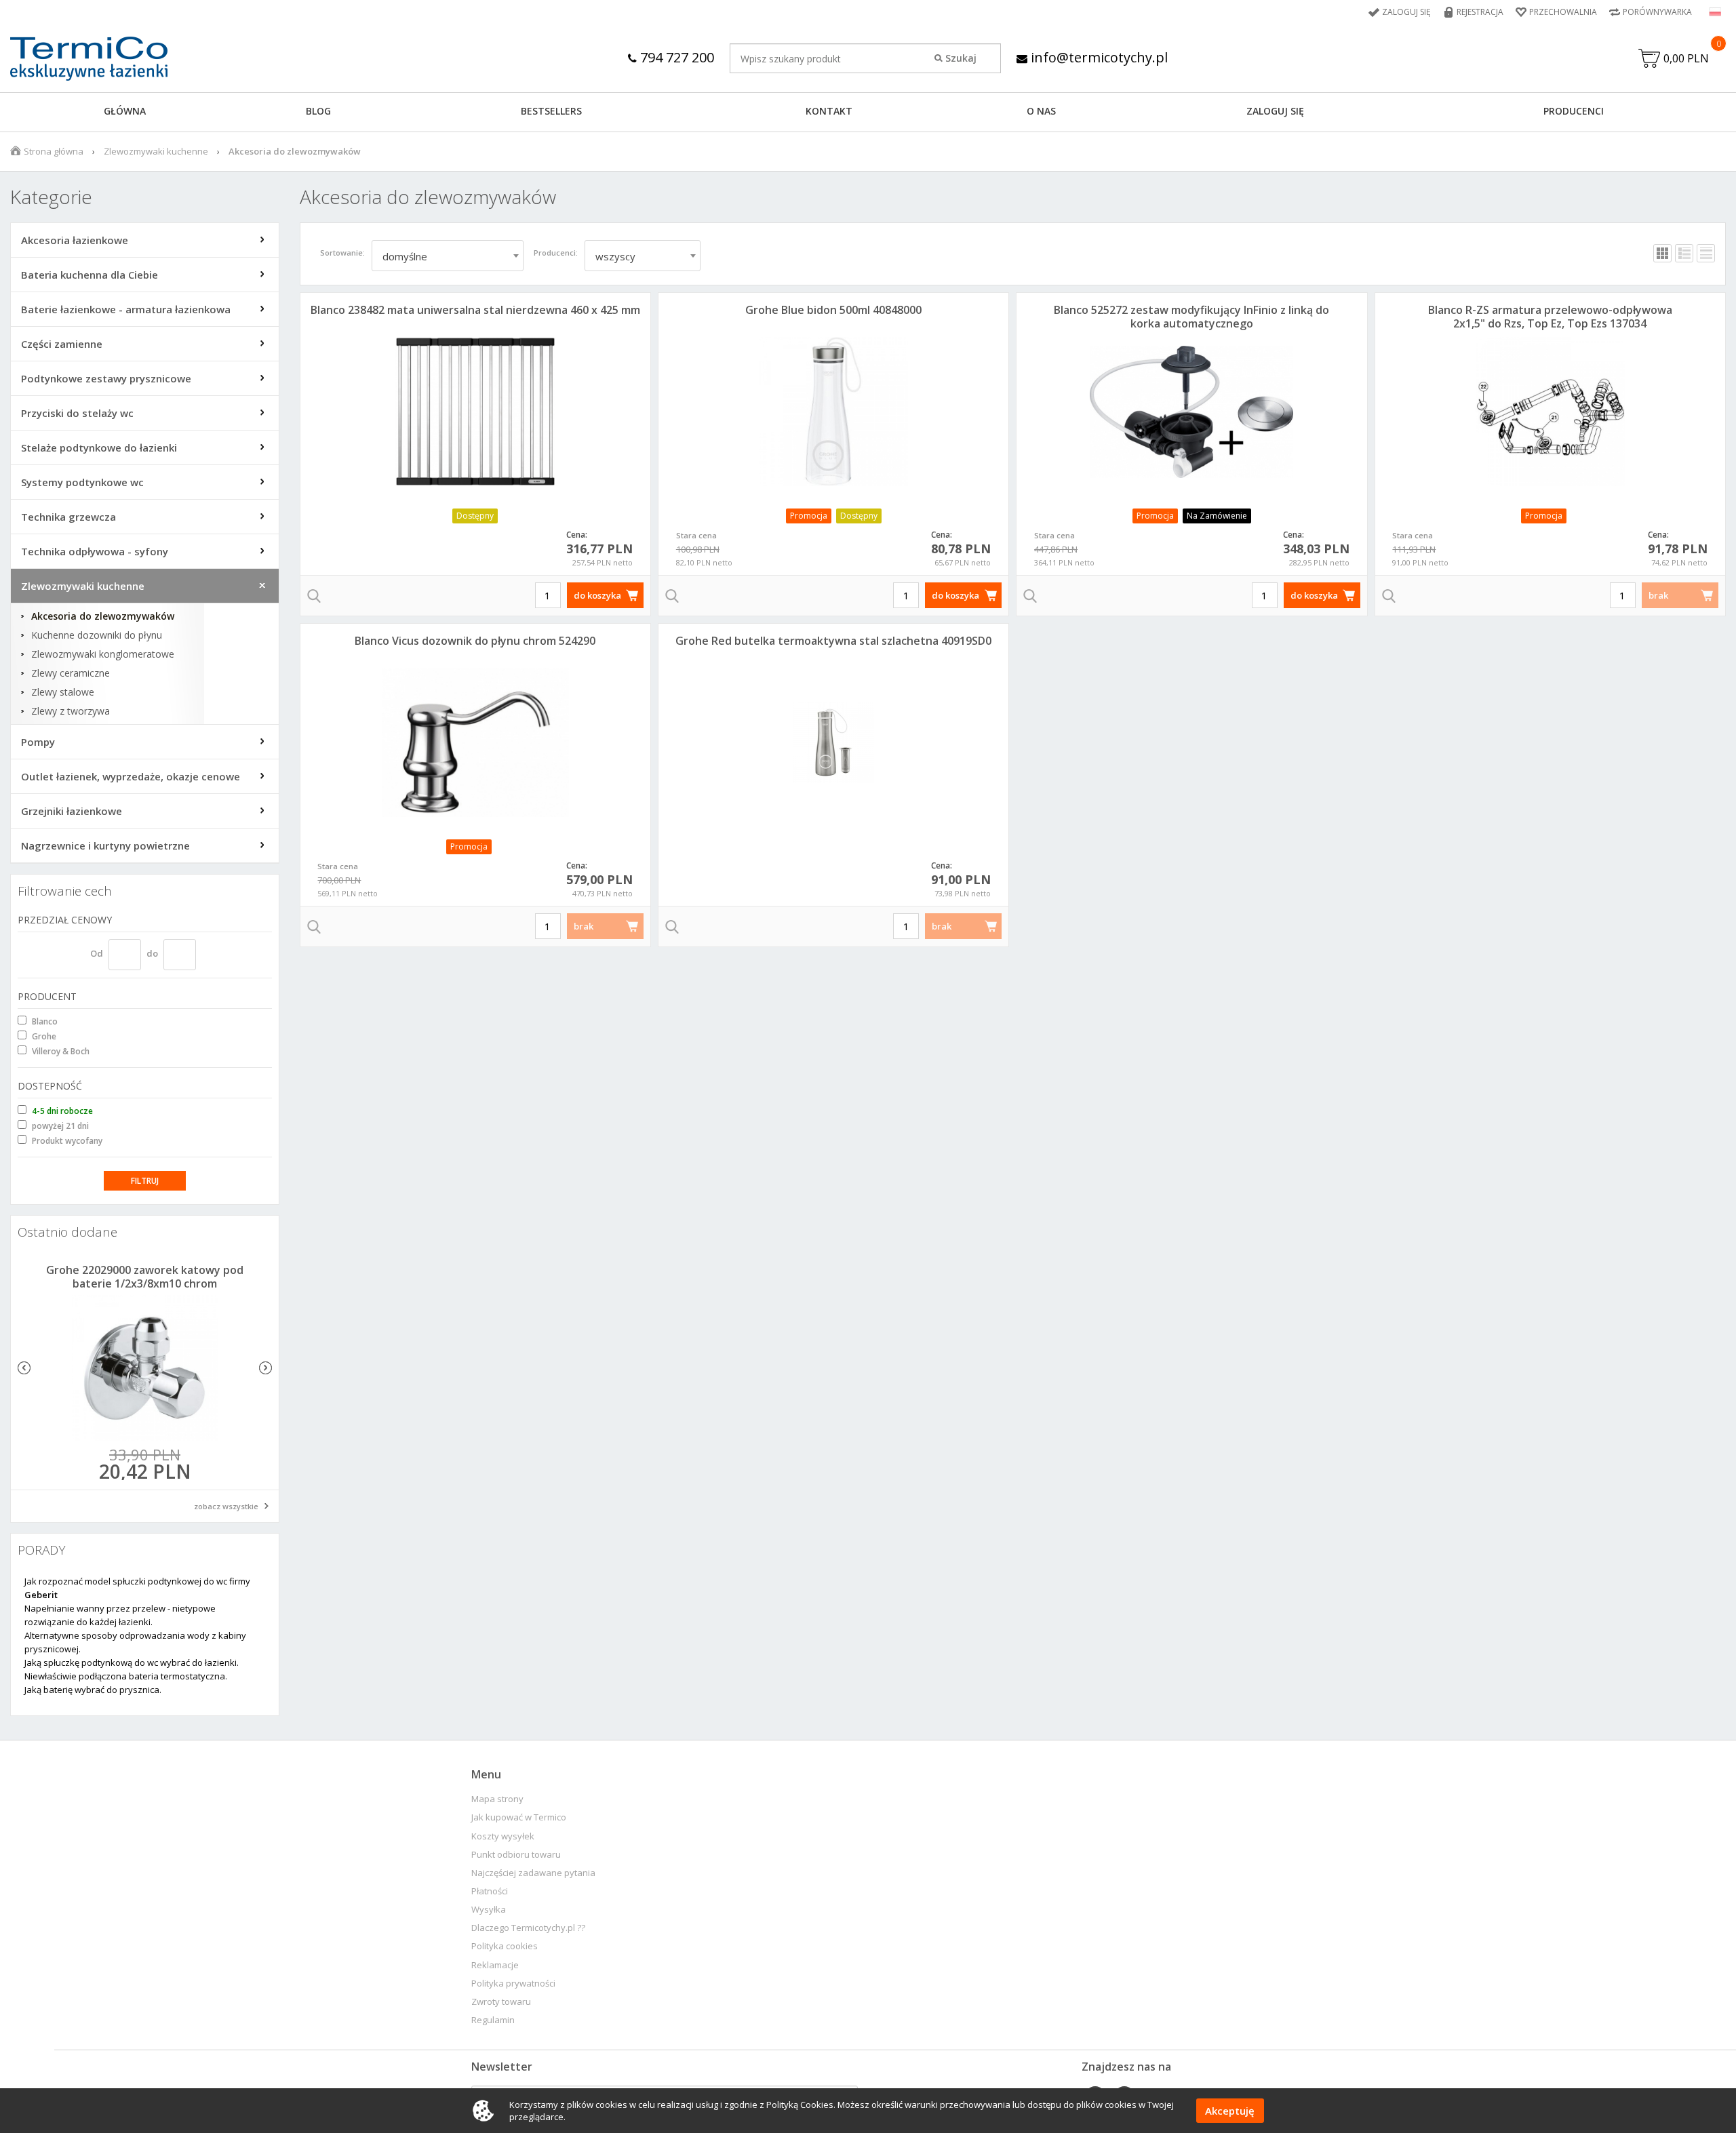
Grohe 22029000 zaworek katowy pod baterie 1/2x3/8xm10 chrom (145, 1277)
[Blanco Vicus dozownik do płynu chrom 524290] (475, 742)
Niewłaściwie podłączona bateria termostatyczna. (126, 1676)
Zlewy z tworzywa (71, 711)
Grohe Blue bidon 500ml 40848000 (833, 310)
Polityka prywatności (513, 1984)
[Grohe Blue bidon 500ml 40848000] (833, 412)
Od (97, 953)
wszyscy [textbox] (615, 256)
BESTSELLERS (551, 111)
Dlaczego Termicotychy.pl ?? (528, 1928)
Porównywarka (1657, 12)
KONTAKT (829, 111)
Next (265, 1368)
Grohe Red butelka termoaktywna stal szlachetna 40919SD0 (833, 641)
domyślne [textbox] (405, 256)
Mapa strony (497, 1799)
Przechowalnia (1563, 12)
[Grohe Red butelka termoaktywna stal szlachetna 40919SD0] (833, 742)
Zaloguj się (1406, 12)
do (152, 953)
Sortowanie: (342, 253)
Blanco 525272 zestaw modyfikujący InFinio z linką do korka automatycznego (1191, 317)
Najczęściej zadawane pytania (533, 1873)
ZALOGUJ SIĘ (1275, 111)
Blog (318, 111)
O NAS (1041, 111)
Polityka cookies (505, 1946)
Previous (24, 1368)
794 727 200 (675, 57)
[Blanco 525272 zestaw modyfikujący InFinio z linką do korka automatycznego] (1191, 412)
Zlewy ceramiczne (71, 673)
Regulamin (493, 2020)
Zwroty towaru (501, 2002)
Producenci (1574, 111)
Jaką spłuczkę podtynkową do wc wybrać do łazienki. (132, 1662)
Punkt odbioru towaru (516, 1855)
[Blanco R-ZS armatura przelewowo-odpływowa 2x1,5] (1550, 412)
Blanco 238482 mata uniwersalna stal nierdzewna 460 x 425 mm (475, 310)
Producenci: (556, 253)
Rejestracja (1480, 12)
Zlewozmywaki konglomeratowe (103, 654)
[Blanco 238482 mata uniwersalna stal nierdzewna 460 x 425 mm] (475, 412)
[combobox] (448, 256)
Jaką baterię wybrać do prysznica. (93, 1690)
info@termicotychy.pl (1098, 57)
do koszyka (597, 595)
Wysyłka (489, 1910)
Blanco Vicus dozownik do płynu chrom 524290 (475, 641)
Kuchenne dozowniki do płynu (97, 635)
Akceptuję (1230, 2111)
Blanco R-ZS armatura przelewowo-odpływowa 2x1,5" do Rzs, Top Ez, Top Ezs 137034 (1550, 317)
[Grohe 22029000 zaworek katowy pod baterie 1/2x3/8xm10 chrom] (145, 1368)
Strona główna (54, 151)
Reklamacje (495, 1965)
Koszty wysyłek (503, 1836)
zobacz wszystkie (226, 1506)
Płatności (490, 1891)
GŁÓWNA (125, 111)
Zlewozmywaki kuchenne (156, 151)
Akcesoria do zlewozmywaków (103, 616)
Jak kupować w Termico (519, 1817)
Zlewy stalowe (63, 692)
